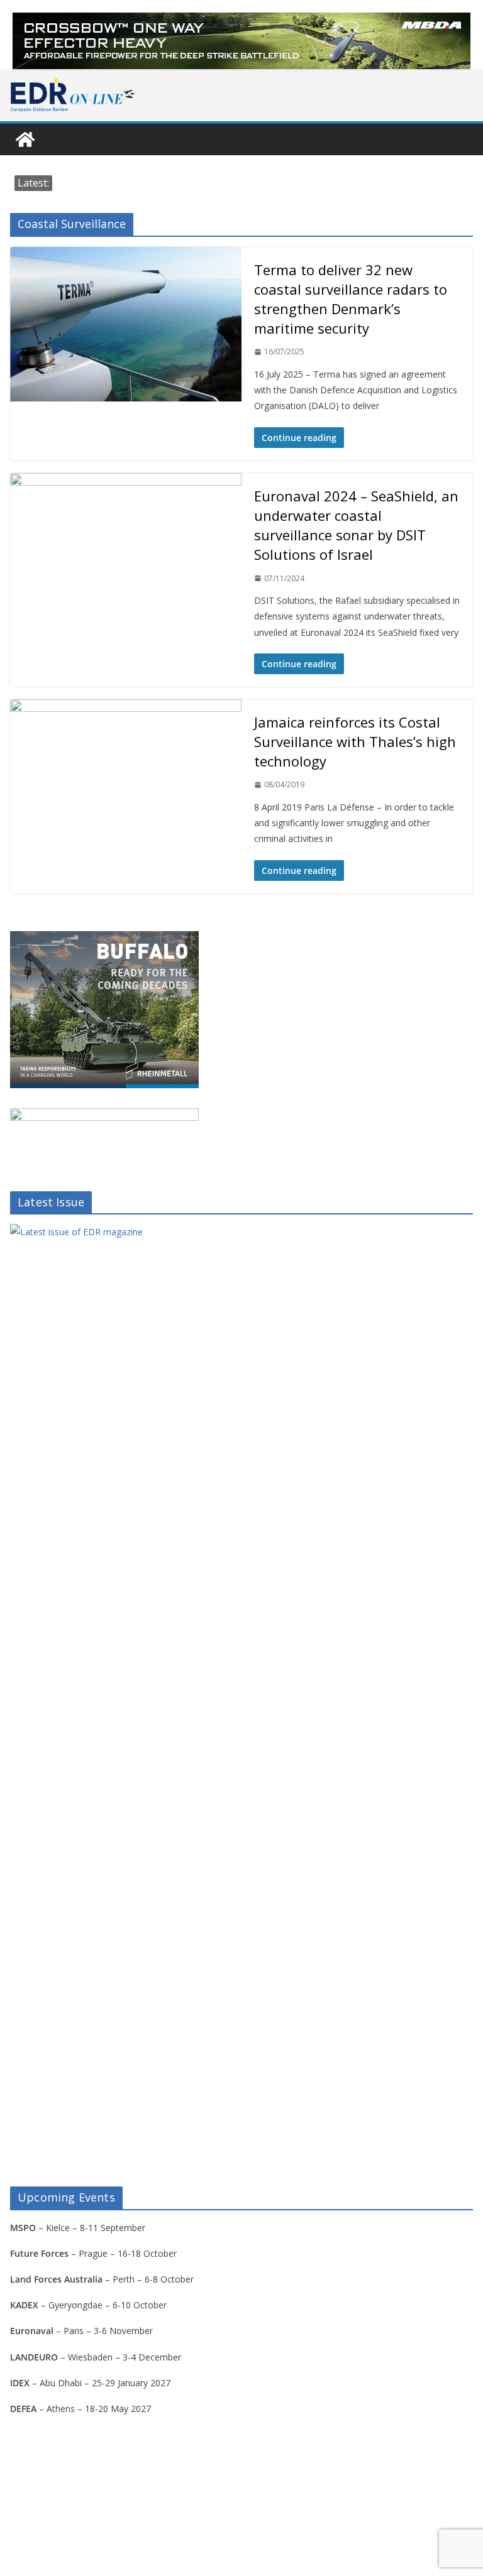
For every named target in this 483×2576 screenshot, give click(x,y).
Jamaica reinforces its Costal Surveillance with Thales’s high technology (355, 741)
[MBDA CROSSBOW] (241, 41)
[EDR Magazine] (25, 139)
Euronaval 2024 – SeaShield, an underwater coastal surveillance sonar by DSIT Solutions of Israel (356, 525)
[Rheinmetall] (104, 939)
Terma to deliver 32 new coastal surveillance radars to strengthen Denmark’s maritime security (351, 299)
